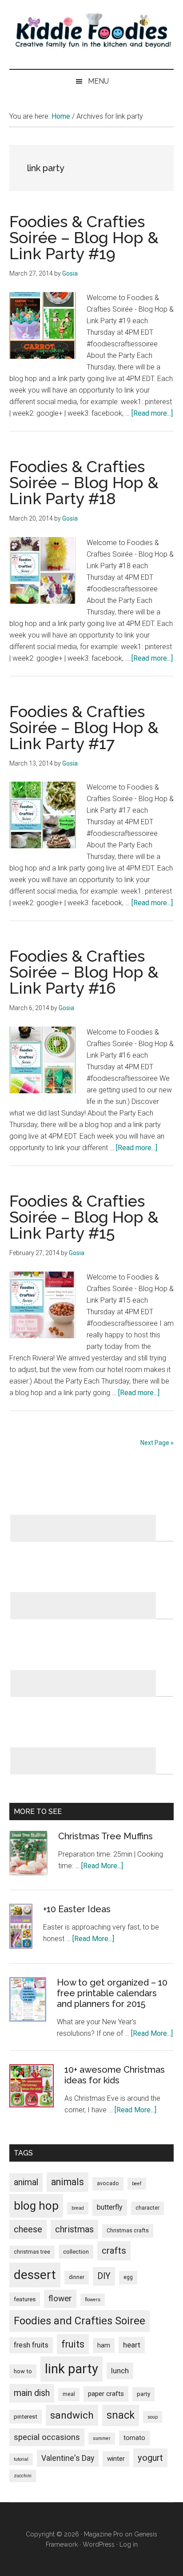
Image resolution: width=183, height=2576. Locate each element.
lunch (120, 2371)
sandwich (72, 2415)
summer (102, 2438)
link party (72, 2369)
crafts (114, 2251)
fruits (73, 2344)
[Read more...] (152, 413)
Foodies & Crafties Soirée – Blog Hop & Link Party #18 (84, 482)
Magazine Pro (103, 2534)
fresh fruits (31, 2345)
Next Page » (157, 1443)
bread (78, 2208)
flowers (93, 2300)
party (143, 2394)
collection (76, 2252)
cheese (28, 2229)
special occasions (47, 2437)
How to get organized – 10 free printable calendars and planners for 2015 (112, 1993)
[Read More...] (102, 1866)
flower (60, 2298)
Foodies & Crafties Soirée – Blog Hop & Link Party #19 (84, 237)
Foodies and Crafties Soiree (80, 2321)
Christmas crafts (128, 2231)
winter (116, 2459)
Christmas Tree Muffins (105, 1836)
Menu (98, 81)
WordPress (99, 2544)
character (147, 2208)
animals (68, 2182)
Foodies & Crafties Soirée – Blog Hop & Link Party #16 (84, 972)
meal (69, 2394)
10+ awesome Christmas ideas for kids (115, 2075)
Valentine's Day (68, 2458)
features (25, 2299)
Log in (129, 2544)
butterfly (110, 2207)
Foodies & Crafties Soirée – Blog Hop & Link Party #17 (84, 727)
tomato (134, 2438)
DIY (104, 2276)
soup (153, 2417)
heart (132, 2345)
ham (104, 2345)
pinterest (26, 2417)
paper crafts (106, 2394)
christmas (74, 2229)
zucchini (23, 2476)
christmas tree (32, 2252)
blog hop (36, 2206)
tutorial (21, 2459)
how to (23, 2371)
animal (26, 2182)
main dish (32, 2393)
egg (128, 2277)
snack (121, 2415)
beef (137, 2184)
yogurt (150, 2458)
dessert (35, 2275)
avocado (108, 2183)
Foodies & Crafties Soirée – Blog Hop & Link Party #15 (84, 1217)
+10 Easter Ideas (77, 1909)
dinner (77, 2277)
